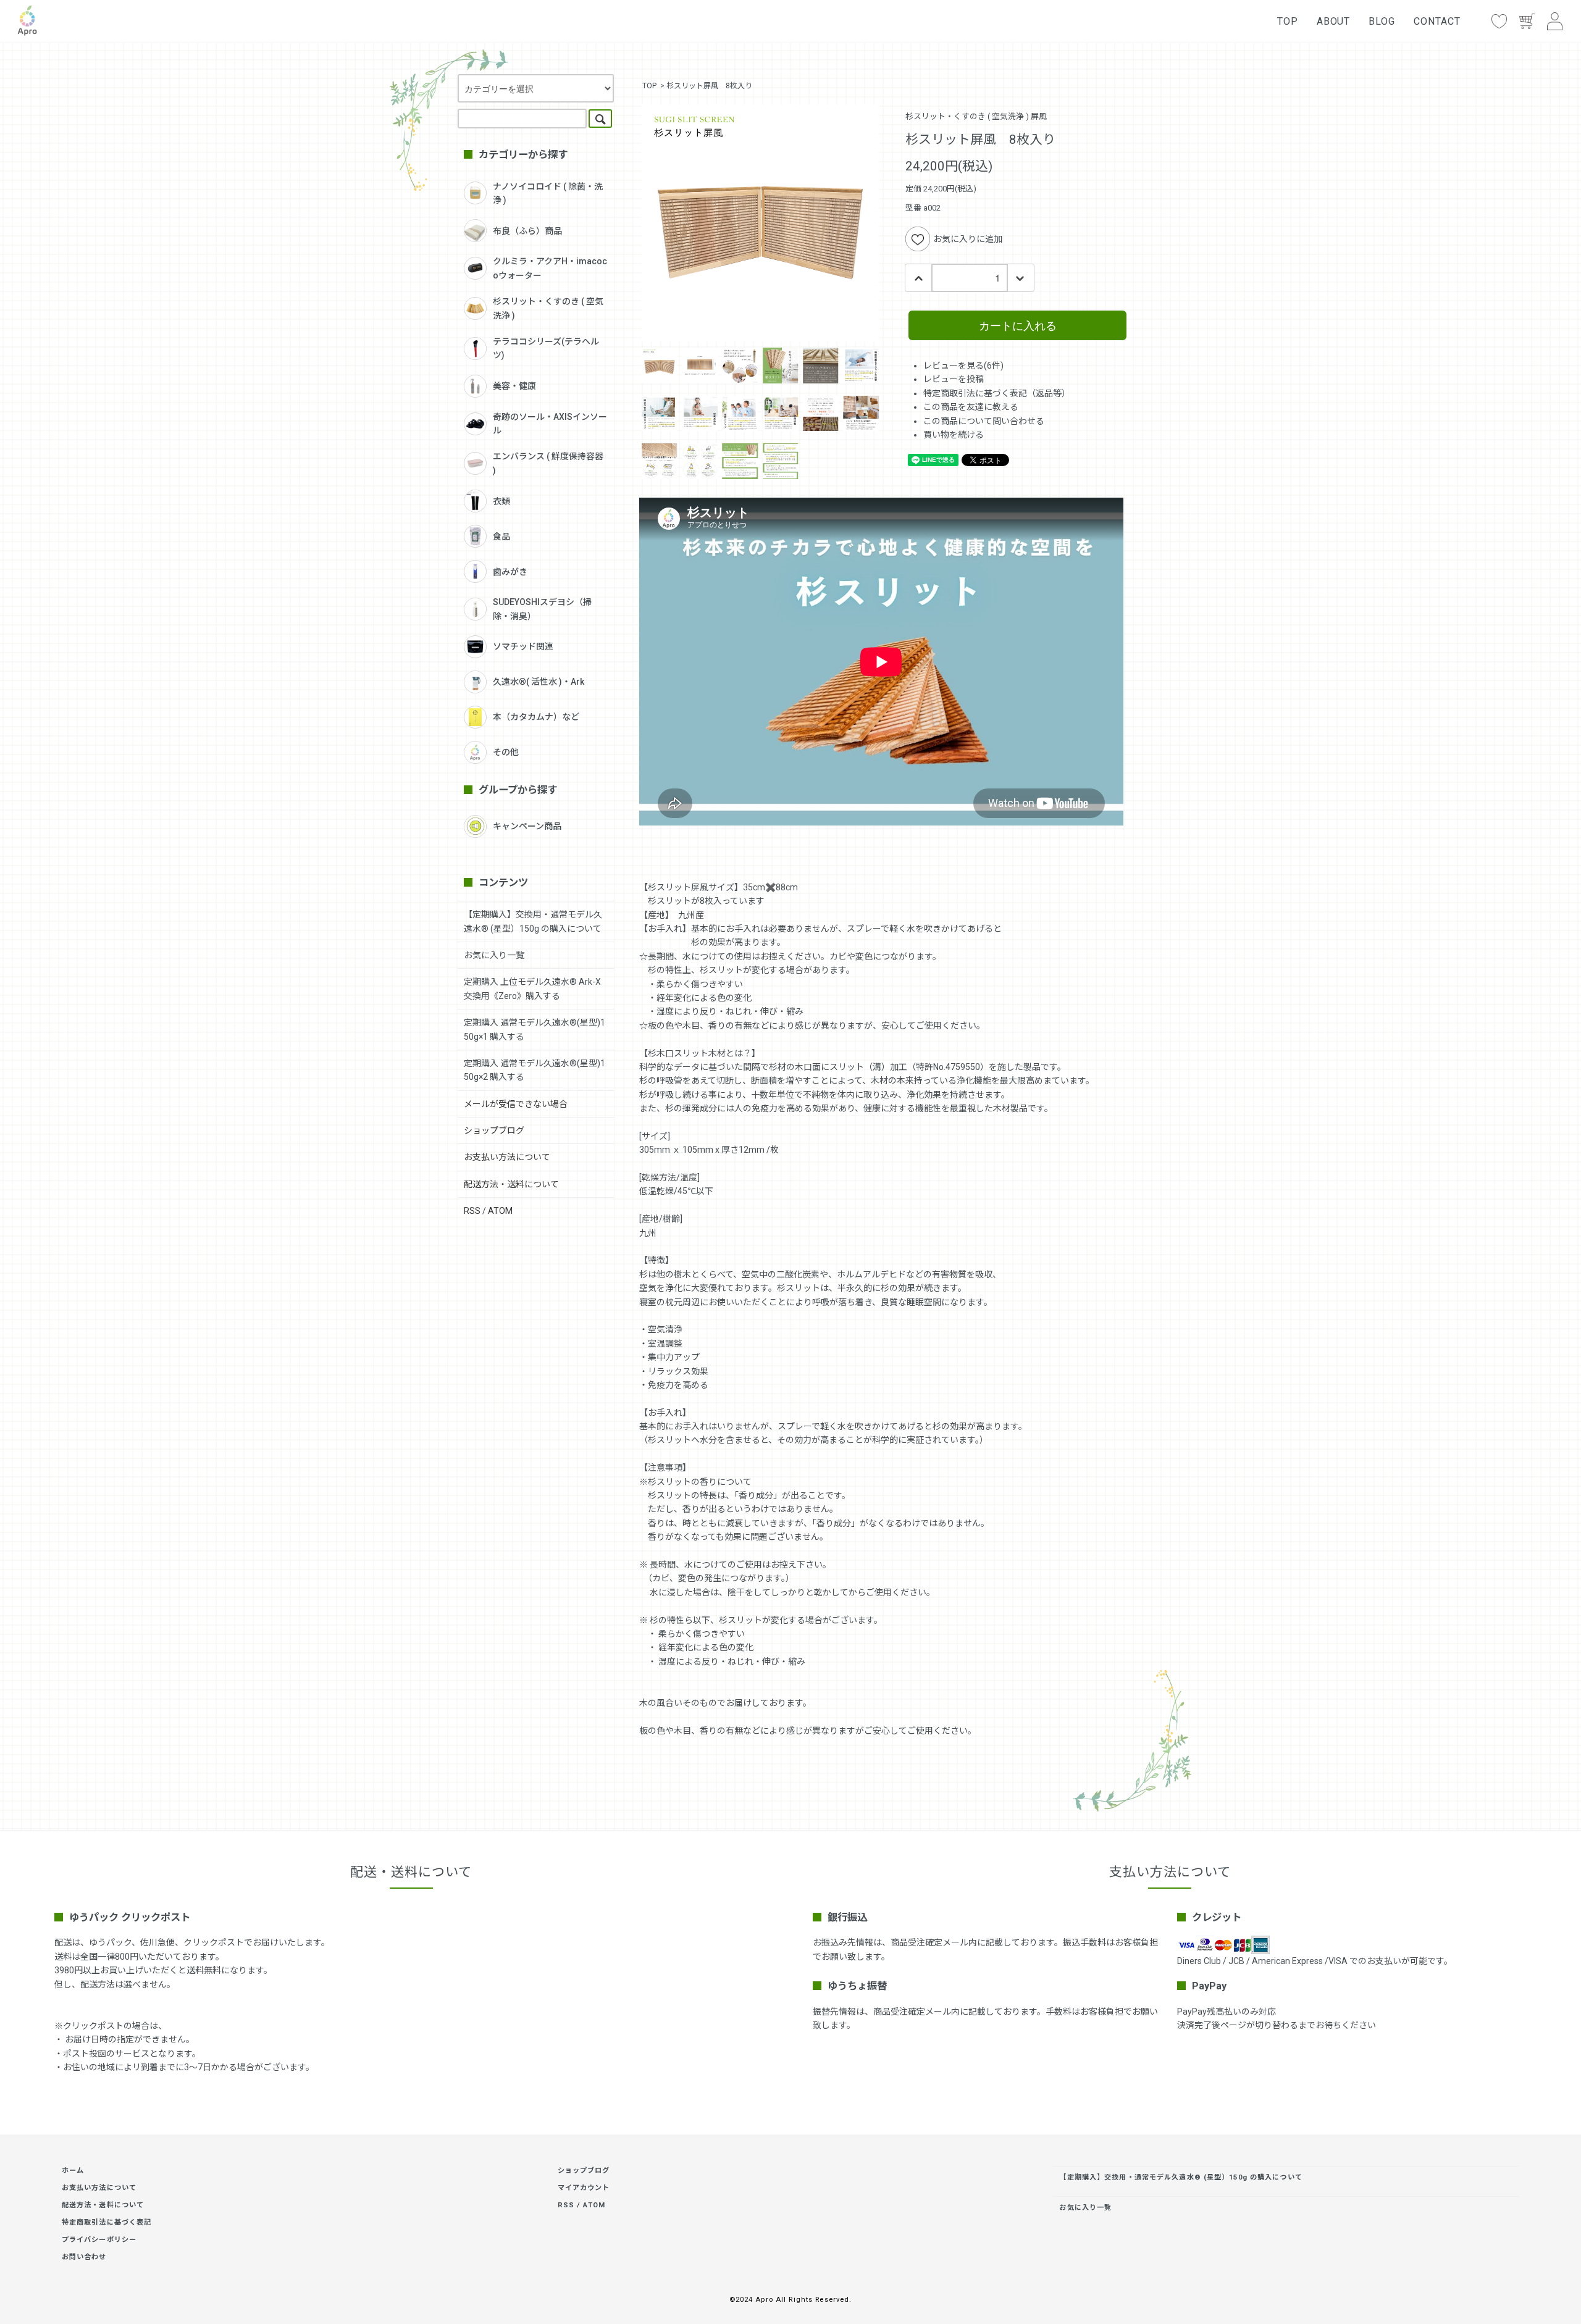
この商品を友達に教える (971, 407)
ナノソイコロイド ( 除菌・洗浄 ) (548, 193)
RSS (472, 1211)
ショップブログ (494, 1131)
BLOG (1382, 21)
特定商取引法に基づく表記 (107, 2222)
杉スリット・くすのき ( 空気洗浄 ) (548, 308)
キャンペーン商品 (527, 826)
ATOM (500, 1211)
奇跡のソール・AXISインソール (550, 424)
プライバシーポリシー (99, 2240)
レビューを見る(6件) (963, 366)
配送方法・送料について (511, 1184)
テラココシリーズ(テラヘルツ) (546, 348)
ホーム (73, 2171)
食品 (501, 537)
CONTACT (1437, 21)
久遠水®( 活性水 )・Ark (539, 682)
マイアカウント (584, 2188)
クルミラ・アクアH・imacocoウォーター (550, 268)
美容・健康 (514, 386)
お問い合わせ (84, 2257)
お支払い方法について (507, 1157)
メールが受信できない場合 (516, 1104)
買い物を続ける (954, 435)
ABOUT (1334, 21)
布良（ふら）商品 (527, 231)
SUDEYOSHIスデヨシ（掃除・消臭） (542, 609)
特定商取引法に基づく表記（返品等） (997, 393)
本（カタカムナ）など (536, 717)
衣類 (501, 501)
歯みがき (510, 572)
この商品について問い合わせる (984, 421)
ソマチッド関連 (523, 646)
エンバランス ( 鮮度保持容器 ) (548, 463)
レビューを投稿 (954, 379)
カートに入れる (1018, 325)
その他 (506, 752)
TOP (1288, 21)
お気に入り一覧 (494, 955)
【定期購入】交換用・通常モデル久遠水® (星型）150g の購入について (1181, 2177)
